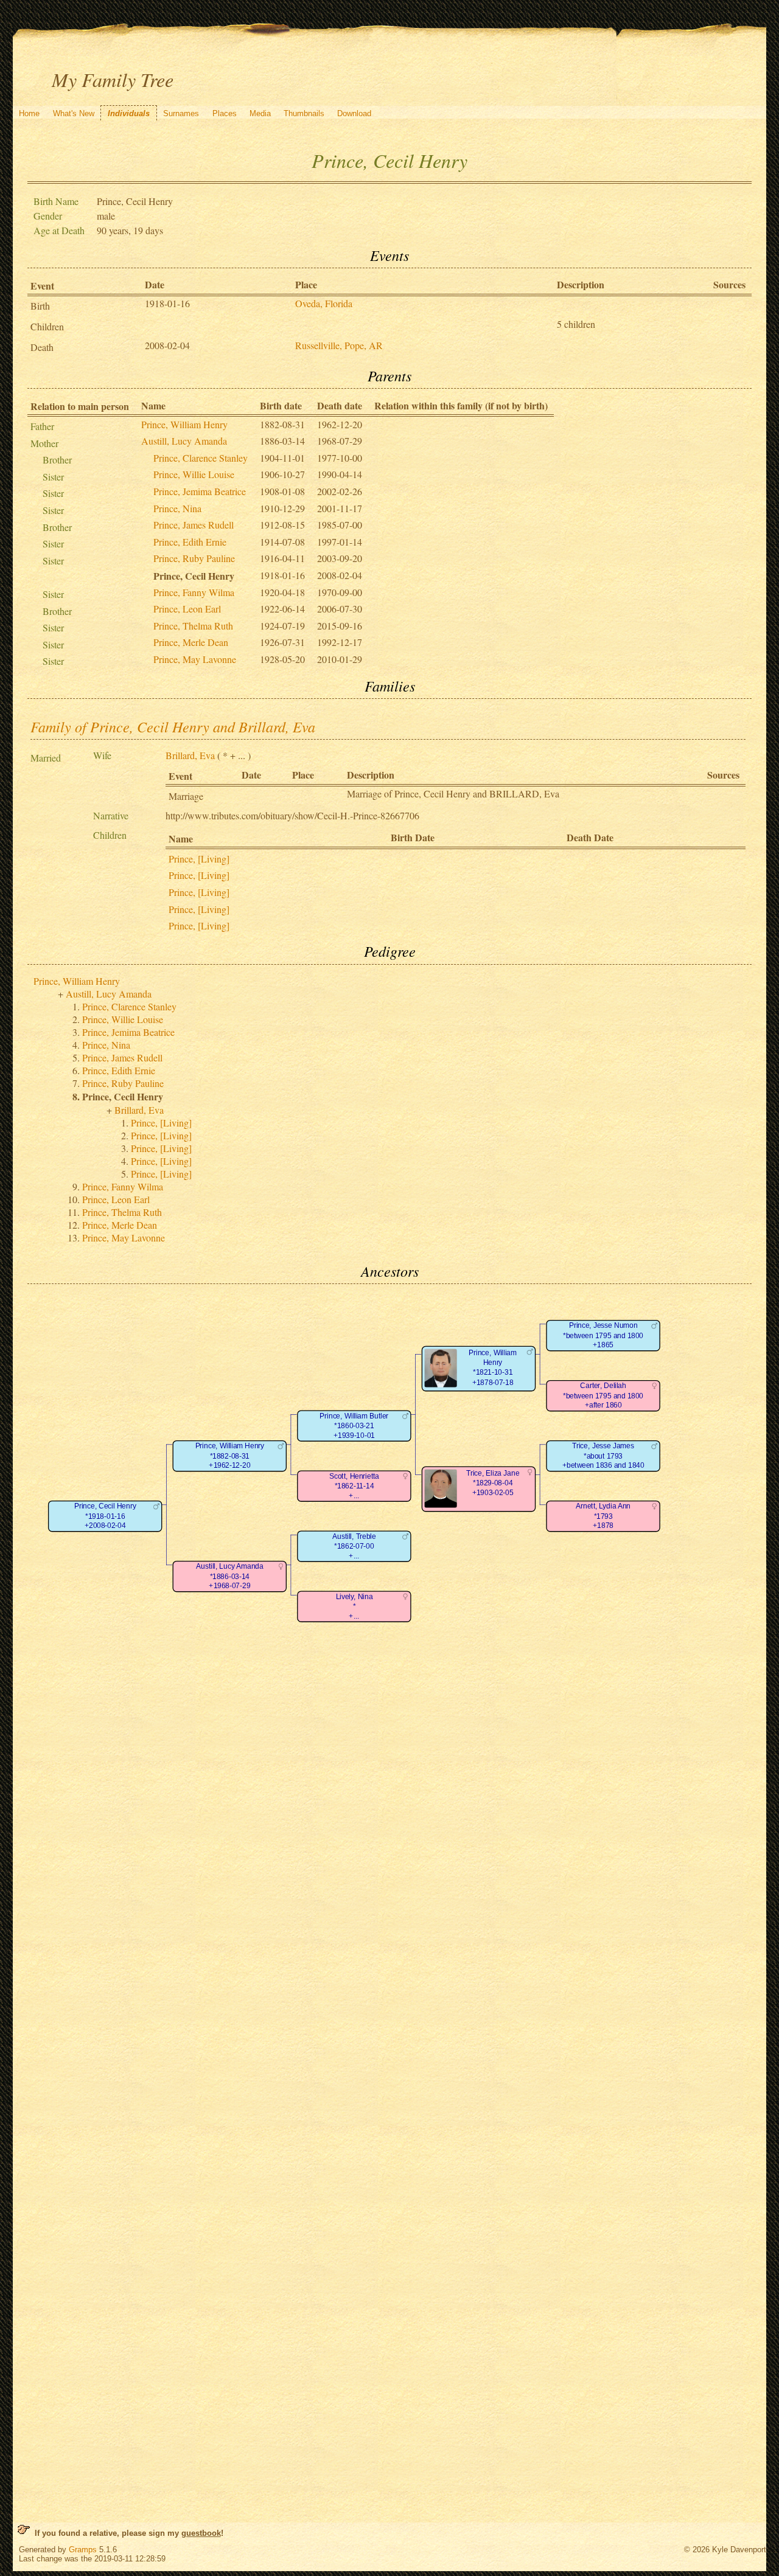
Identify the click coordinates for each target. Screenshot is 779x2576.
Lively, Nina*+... (354, 1606)
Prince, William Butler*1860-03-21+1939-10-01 (354, 1426)
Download (354, 113)
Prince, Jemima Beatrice (200, 491)
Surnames (181, 113)
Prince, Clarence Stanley (201, 458)
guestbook (201, 2533)
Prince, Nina (177, 508)
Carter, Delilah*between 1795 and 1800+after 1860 (603, 1395)
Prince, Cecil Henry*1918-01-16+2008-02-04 (105, 1516)
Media (260, 113)
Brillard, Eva (190, 755)
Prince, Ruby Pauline (194, 558)
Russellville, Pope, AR (339, 345)
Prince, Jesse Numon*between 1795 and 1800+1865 (603, 1335)
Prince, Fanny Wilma (194, 592)
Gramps (83, 2550)
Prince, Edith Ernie (190, 542)
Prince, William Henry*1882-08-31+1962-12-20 (229, 1456)
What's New (74, 113)
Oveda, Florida (324, 303)
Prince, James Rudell (194, 525)
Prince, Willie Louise (194, 474)
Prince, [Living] (199, 859)
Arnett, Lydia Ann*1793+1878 (603, 1516)
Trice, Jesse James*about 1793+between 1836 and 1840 (603, 1456)
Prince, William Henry (184, 424)
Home (29, 113)
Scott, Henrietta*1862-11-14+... (354, 1486)
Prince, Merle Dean (191, 642)
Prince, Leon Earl (187, 609)
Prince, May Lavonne (195, 659)
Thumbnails (304, 113)
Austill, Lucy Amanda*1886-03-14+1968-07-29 (229, 1576)
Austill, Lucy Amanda (184, 441)
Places (225, 113)
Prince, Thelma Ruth (193, 626)
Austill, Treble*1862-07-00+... (354, 1546)
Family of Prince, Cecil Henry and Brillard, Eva (173, 726)
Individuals (129, 113)
